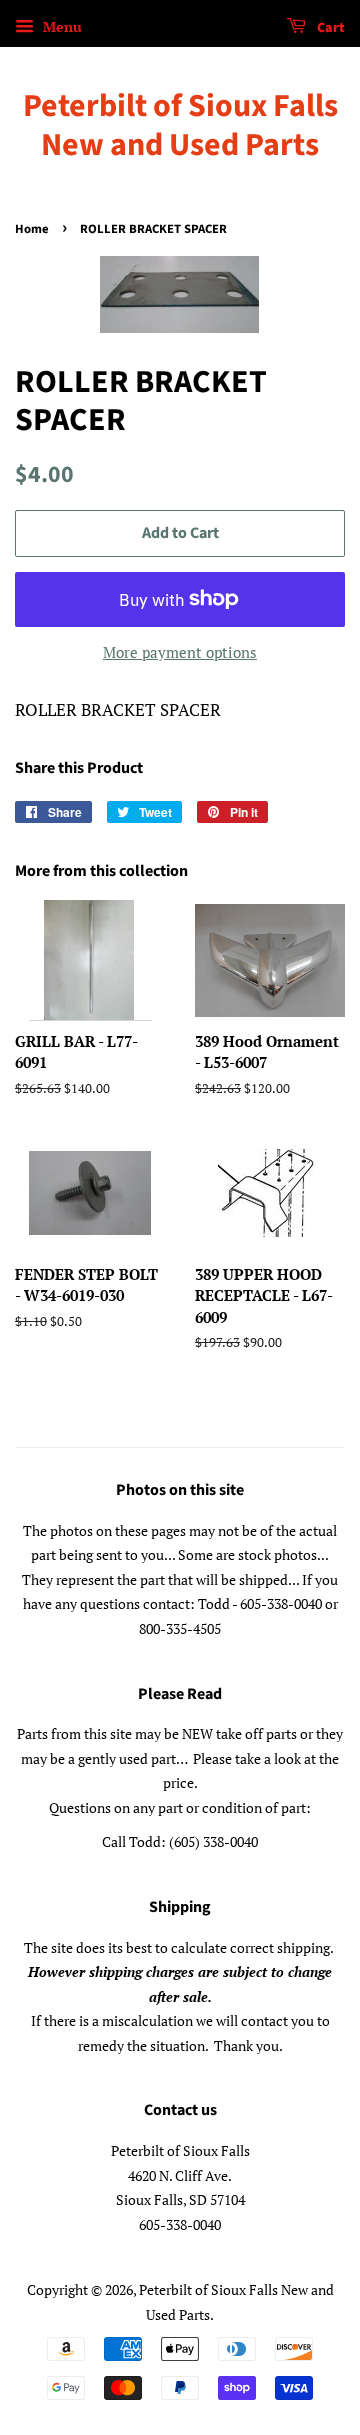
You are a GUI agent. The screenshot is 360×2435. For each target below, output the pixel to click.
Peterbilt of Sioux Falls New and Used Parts (180, 125)
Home (32, 229)
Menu (60, 26)
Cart (329, 28)
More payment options (180, 652)
